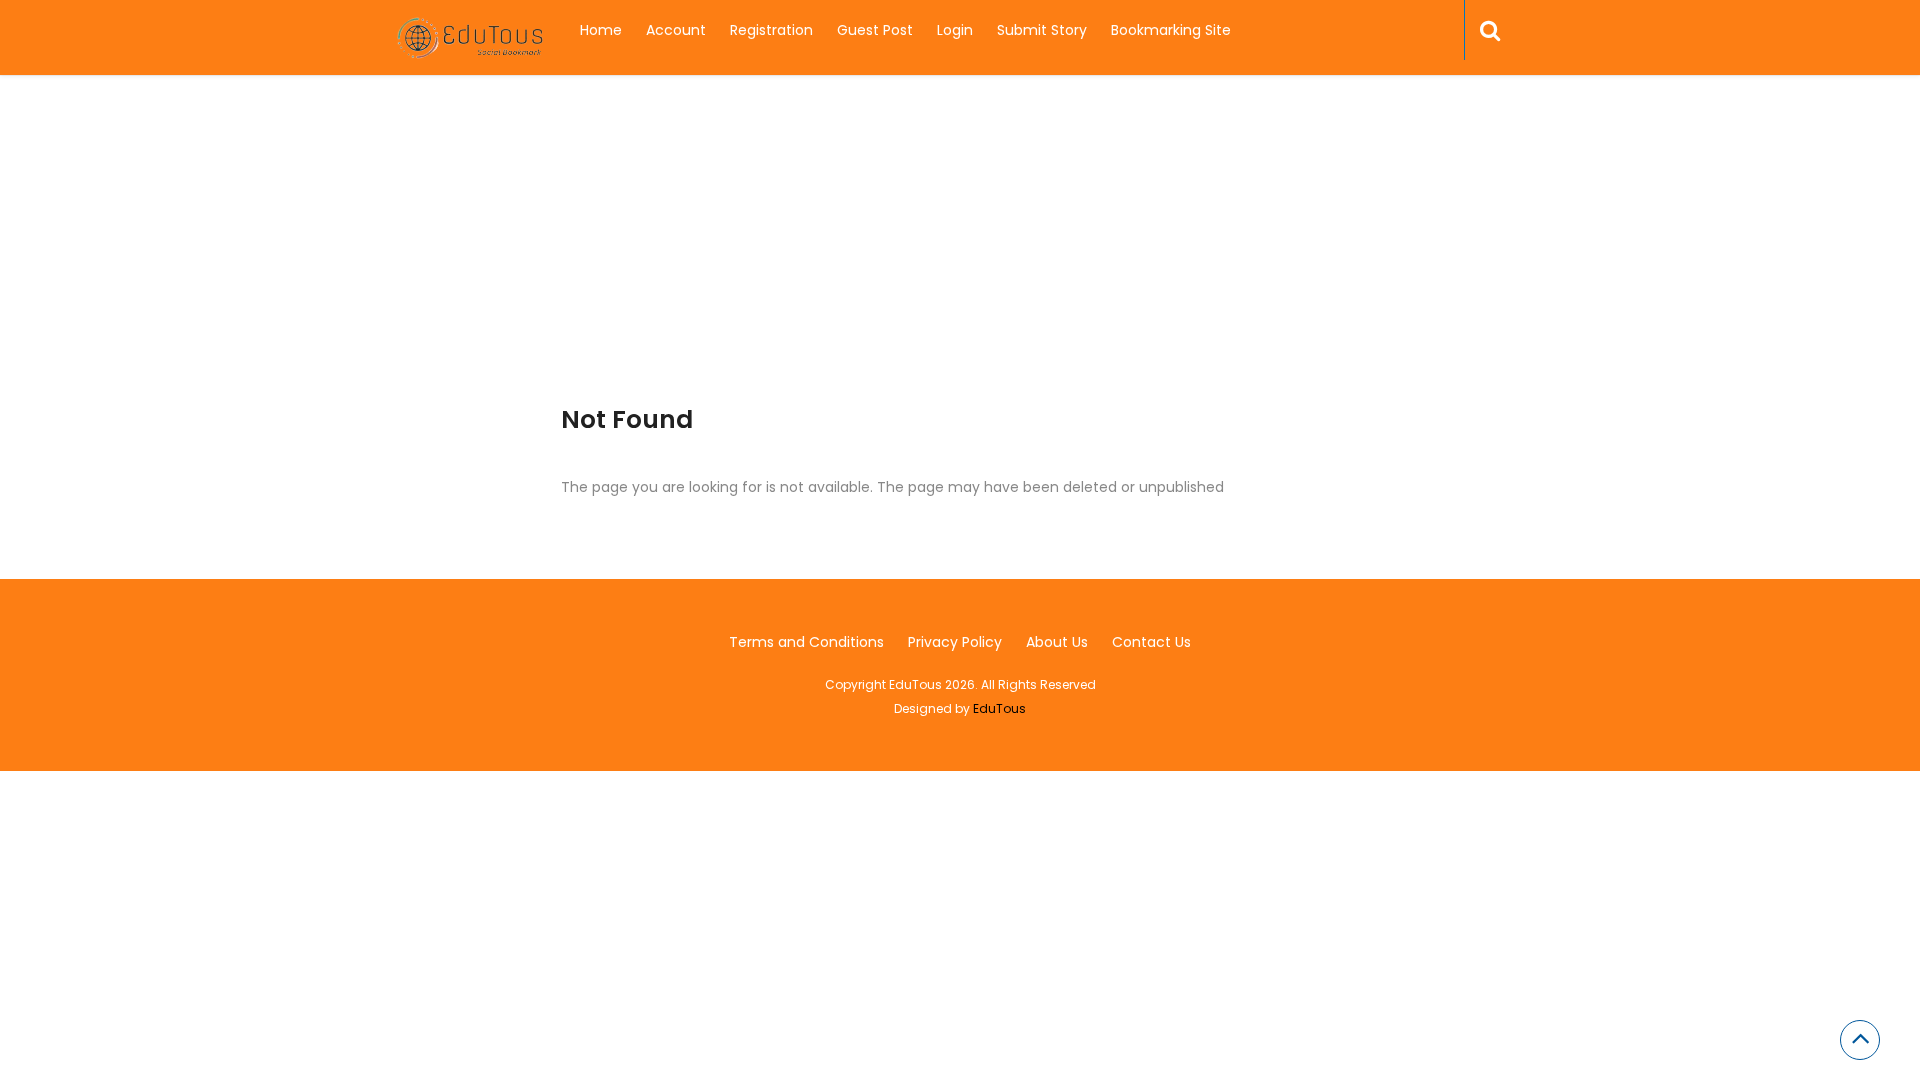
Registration (771, 30)
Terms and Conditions (806, 642)
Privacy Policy (955, 642)
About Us (1057, 642)
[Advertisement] (960, 265)
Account (676, 30)
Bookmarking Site (1171, 30)
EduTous (999, 708)
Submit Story (1042, 30)
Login (955, 30)
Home (601, 30)
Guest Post (875, 30)
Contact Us (1151, 642)
